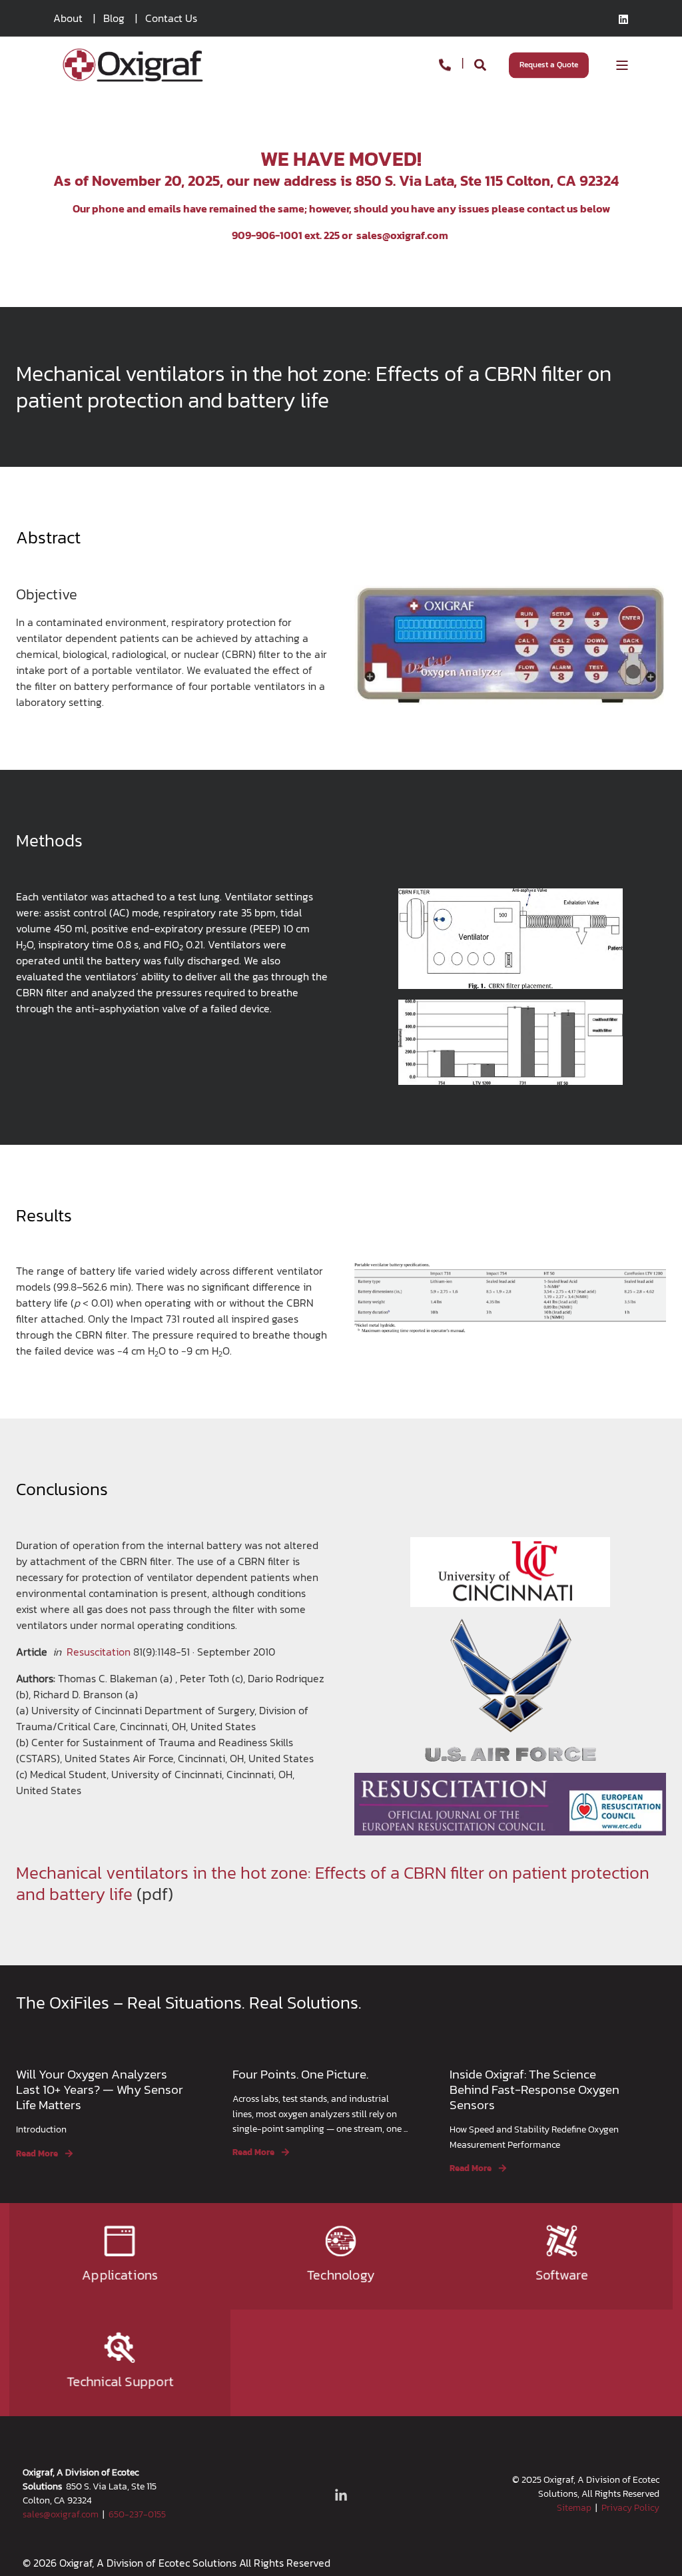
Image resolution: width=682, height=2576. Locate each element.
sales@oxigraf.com (402, 235)
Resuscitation (99, 1652)
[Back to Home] (133, 64)
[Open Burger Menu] (622, 65)
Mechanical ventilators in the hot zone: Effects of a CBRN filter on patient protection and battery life (333, 1883)
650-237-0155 (137, 2514)
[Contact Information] (445, 64)
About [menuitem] (68, 18)
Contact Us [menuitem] (171, 18)
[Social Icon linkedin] (623, 19)
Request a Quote (549, 65)
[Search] (482, 64)
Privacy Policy (630, 2508)
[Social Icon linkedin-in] (341, 2495)
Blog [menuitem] (114, 18)
